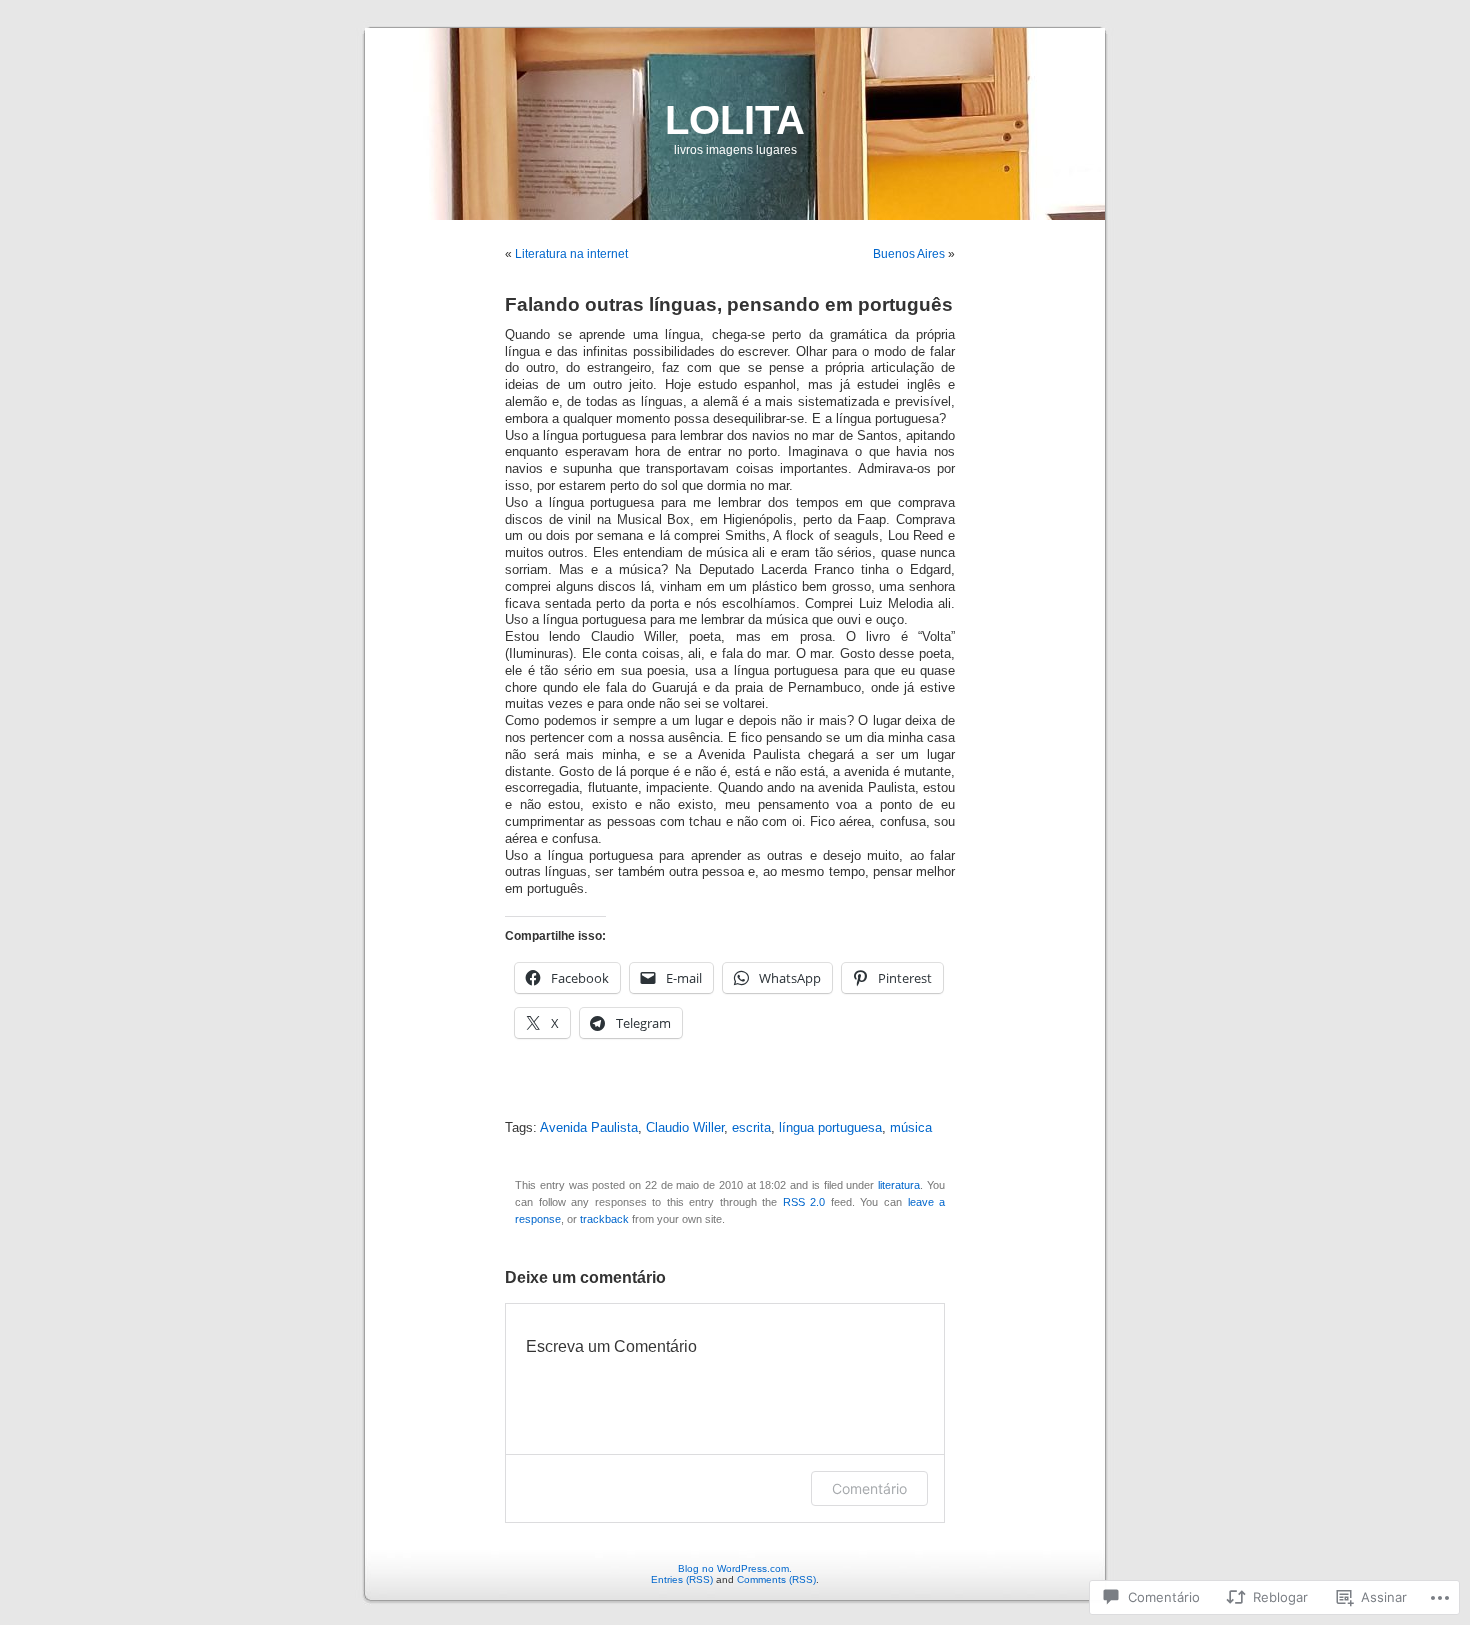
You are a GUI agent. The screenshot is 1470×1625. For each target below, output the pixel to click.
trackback (604, 1219)
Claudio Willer (685, 1128)
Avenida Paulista (589, 1128)
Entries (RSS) (682, 1579)
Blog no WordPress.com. (735, 1568)
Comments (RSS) (776, 1579)
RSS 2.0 (804, 1202)
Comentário (869, 1488)
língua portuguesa (830, 1128)
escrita (751, 1128)
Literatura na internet (571, 254)
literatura (899, 1185)
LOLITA (735, 120)
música (911, 1128)
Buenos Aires (909, 254)
